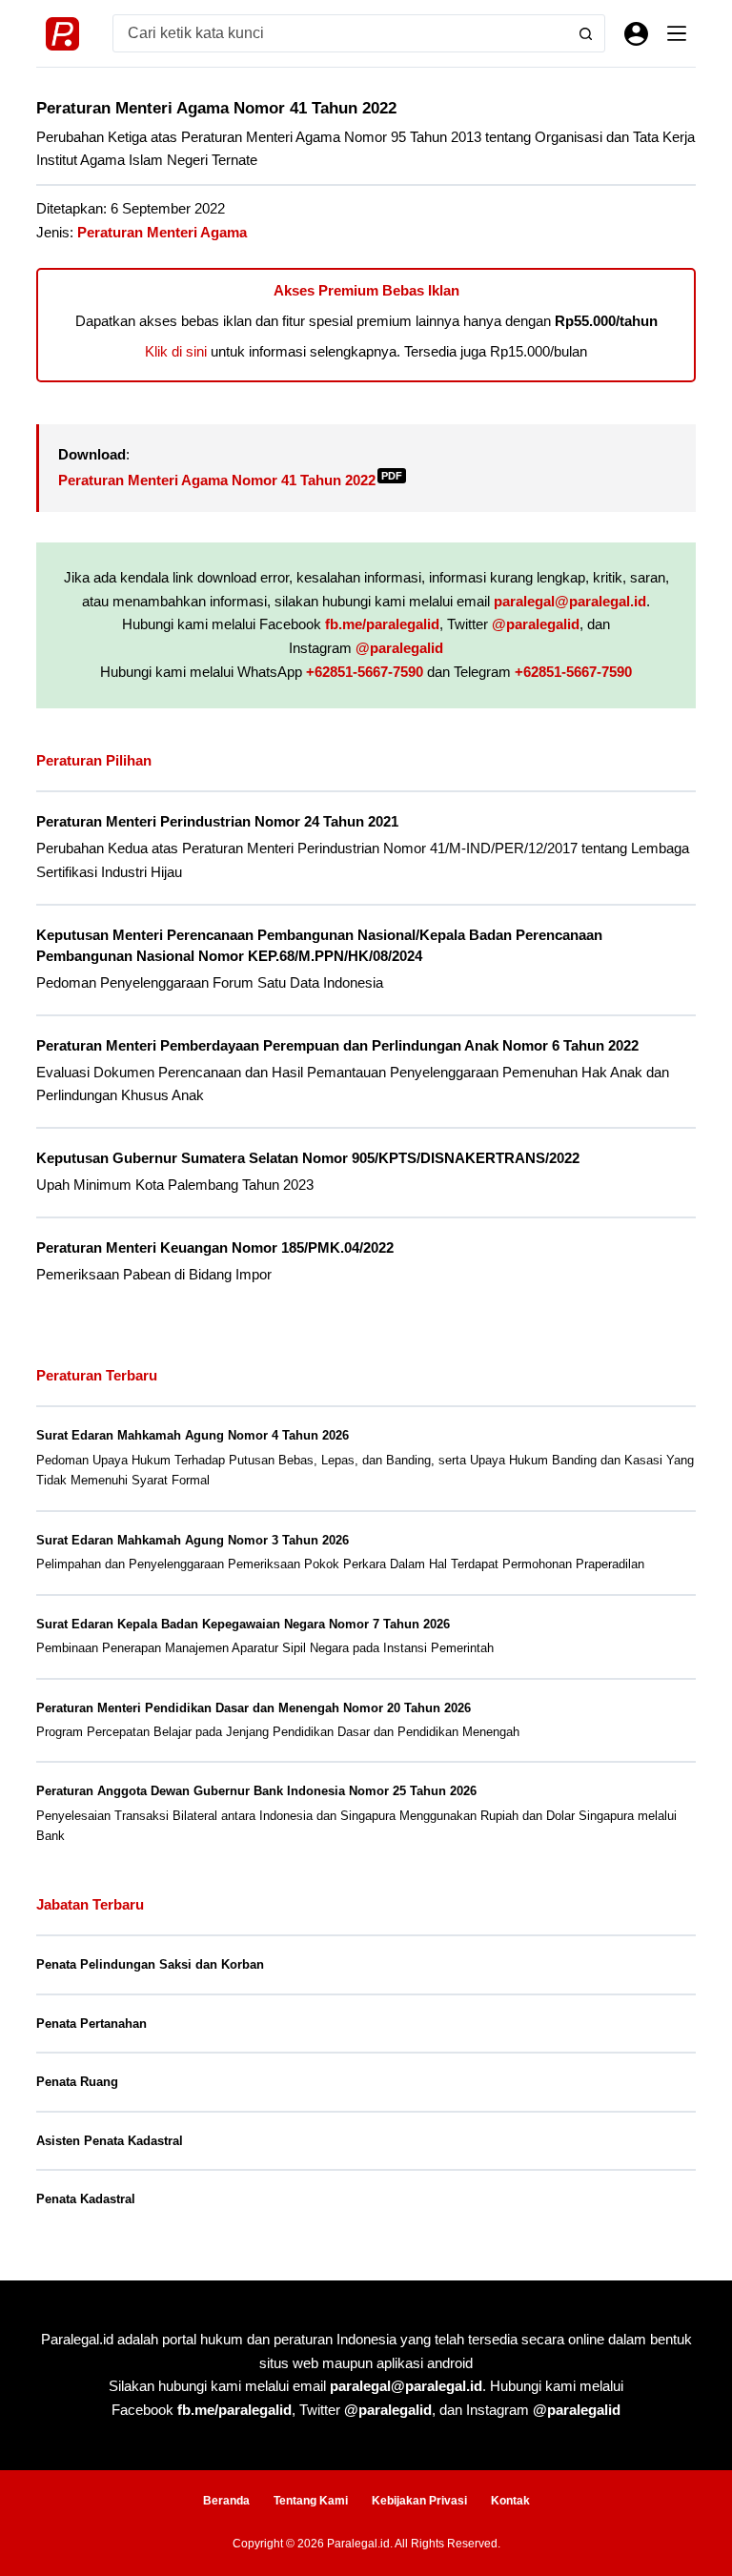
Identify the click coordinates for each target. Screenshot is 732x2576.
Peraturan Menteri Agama (162, 232)
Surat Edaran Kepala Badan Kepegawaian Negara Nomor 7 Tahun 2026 (243, 1624)
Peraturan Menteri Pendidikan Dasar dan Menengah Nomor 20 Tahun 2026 (254, 1708)
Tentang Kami (311, 2501)
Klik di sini (176, 351)
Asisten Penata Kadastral (110, 2141)
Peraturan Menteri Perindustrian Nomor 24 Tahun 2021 (217, 822)
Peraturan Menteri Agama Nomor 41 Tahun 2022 (230, 480)
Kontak (510, 2501)
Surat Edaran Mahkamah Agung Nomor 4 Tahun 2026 (193, 1435)
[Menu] (677, 33)
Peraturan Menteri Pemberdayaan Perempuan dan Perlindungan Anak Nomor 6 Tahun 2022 (337, 1046)
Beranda (226, 2501)
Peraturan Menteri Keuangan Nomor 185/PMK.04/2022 (215, 1248)
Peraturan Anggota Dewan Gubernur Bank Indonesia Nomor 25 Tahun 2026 (256, 1791)
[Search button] (586, 33)
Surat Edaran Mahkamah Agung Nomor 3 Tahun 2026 (193, 1540)
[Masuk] (636, 34)
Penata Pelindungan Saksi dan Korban (150, 1964)
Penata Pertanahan (91, 2024)
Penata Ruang (77, 2082)
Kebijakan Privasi (419, 2501)
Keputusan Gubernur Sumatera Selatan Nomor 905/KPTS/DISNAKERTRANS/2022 (308, 1158)
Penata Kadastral (86, 2199)
